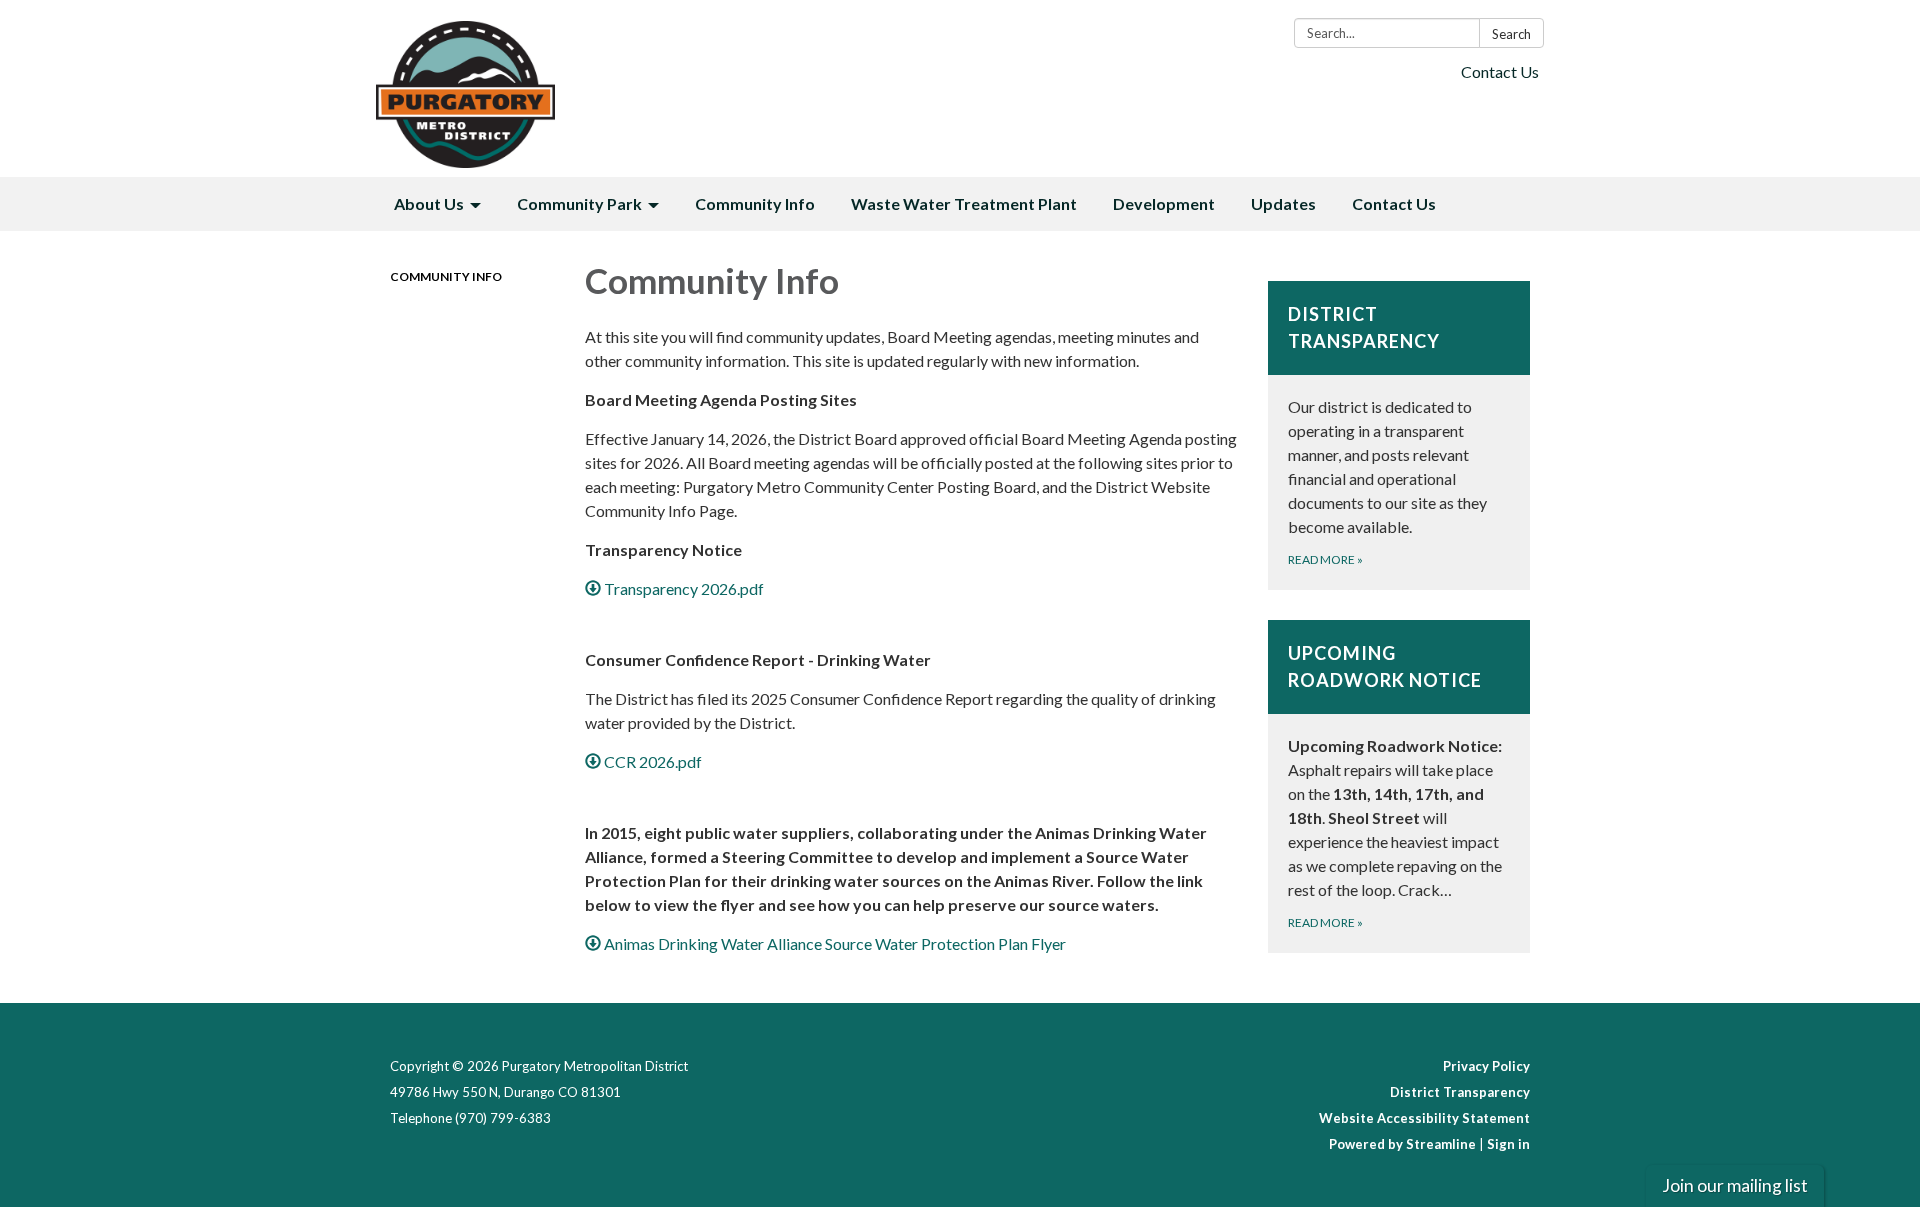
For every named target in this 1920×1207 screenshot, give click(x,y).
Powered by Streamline (1402, 1144)
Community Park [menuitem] (579, 203)
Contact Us (1500, 71)
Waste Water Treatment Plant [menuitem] (964, 203)
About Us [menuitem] (429, 203)
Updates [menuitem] (1283, 203)
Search (1511, 34)
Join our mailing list (1735, 1185)
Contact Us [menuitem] (1394, 203)
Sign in (1508, 1144)
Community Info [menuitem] (755, 203)
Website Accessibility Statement (1424, 1118)
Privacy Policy (1486, 1066)
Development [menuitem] (1164, 203)
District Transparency (1460, 1092)
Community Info (446, 276)
